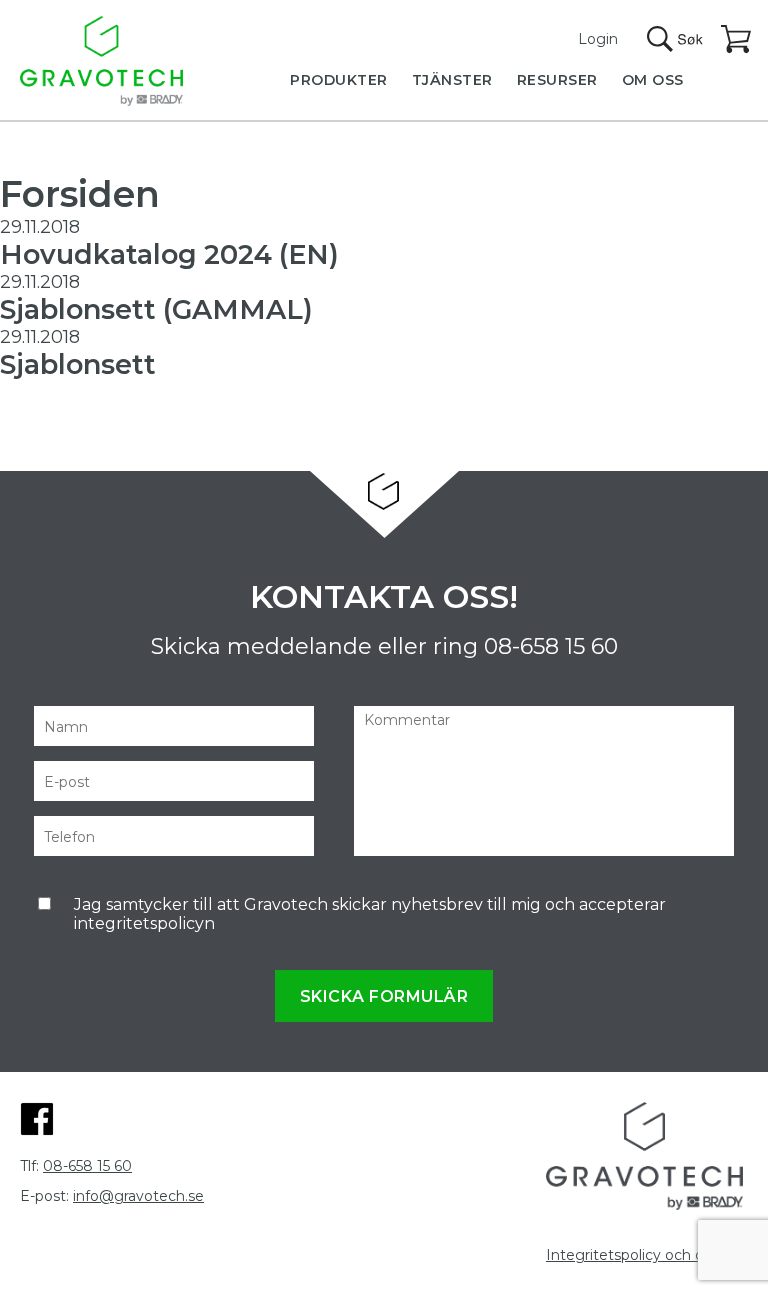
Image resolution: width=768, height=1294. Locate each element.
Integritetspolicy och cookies (647, 1255)
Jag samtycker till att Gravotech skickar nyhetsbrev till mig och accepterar (370, 914)
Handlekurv (737, 40)
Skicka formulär (384, 996)
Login (598, 39)
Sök (675, 39)
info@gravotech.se (138, 1196)
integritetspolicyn (144, 923)
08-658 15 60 (551, 646)
